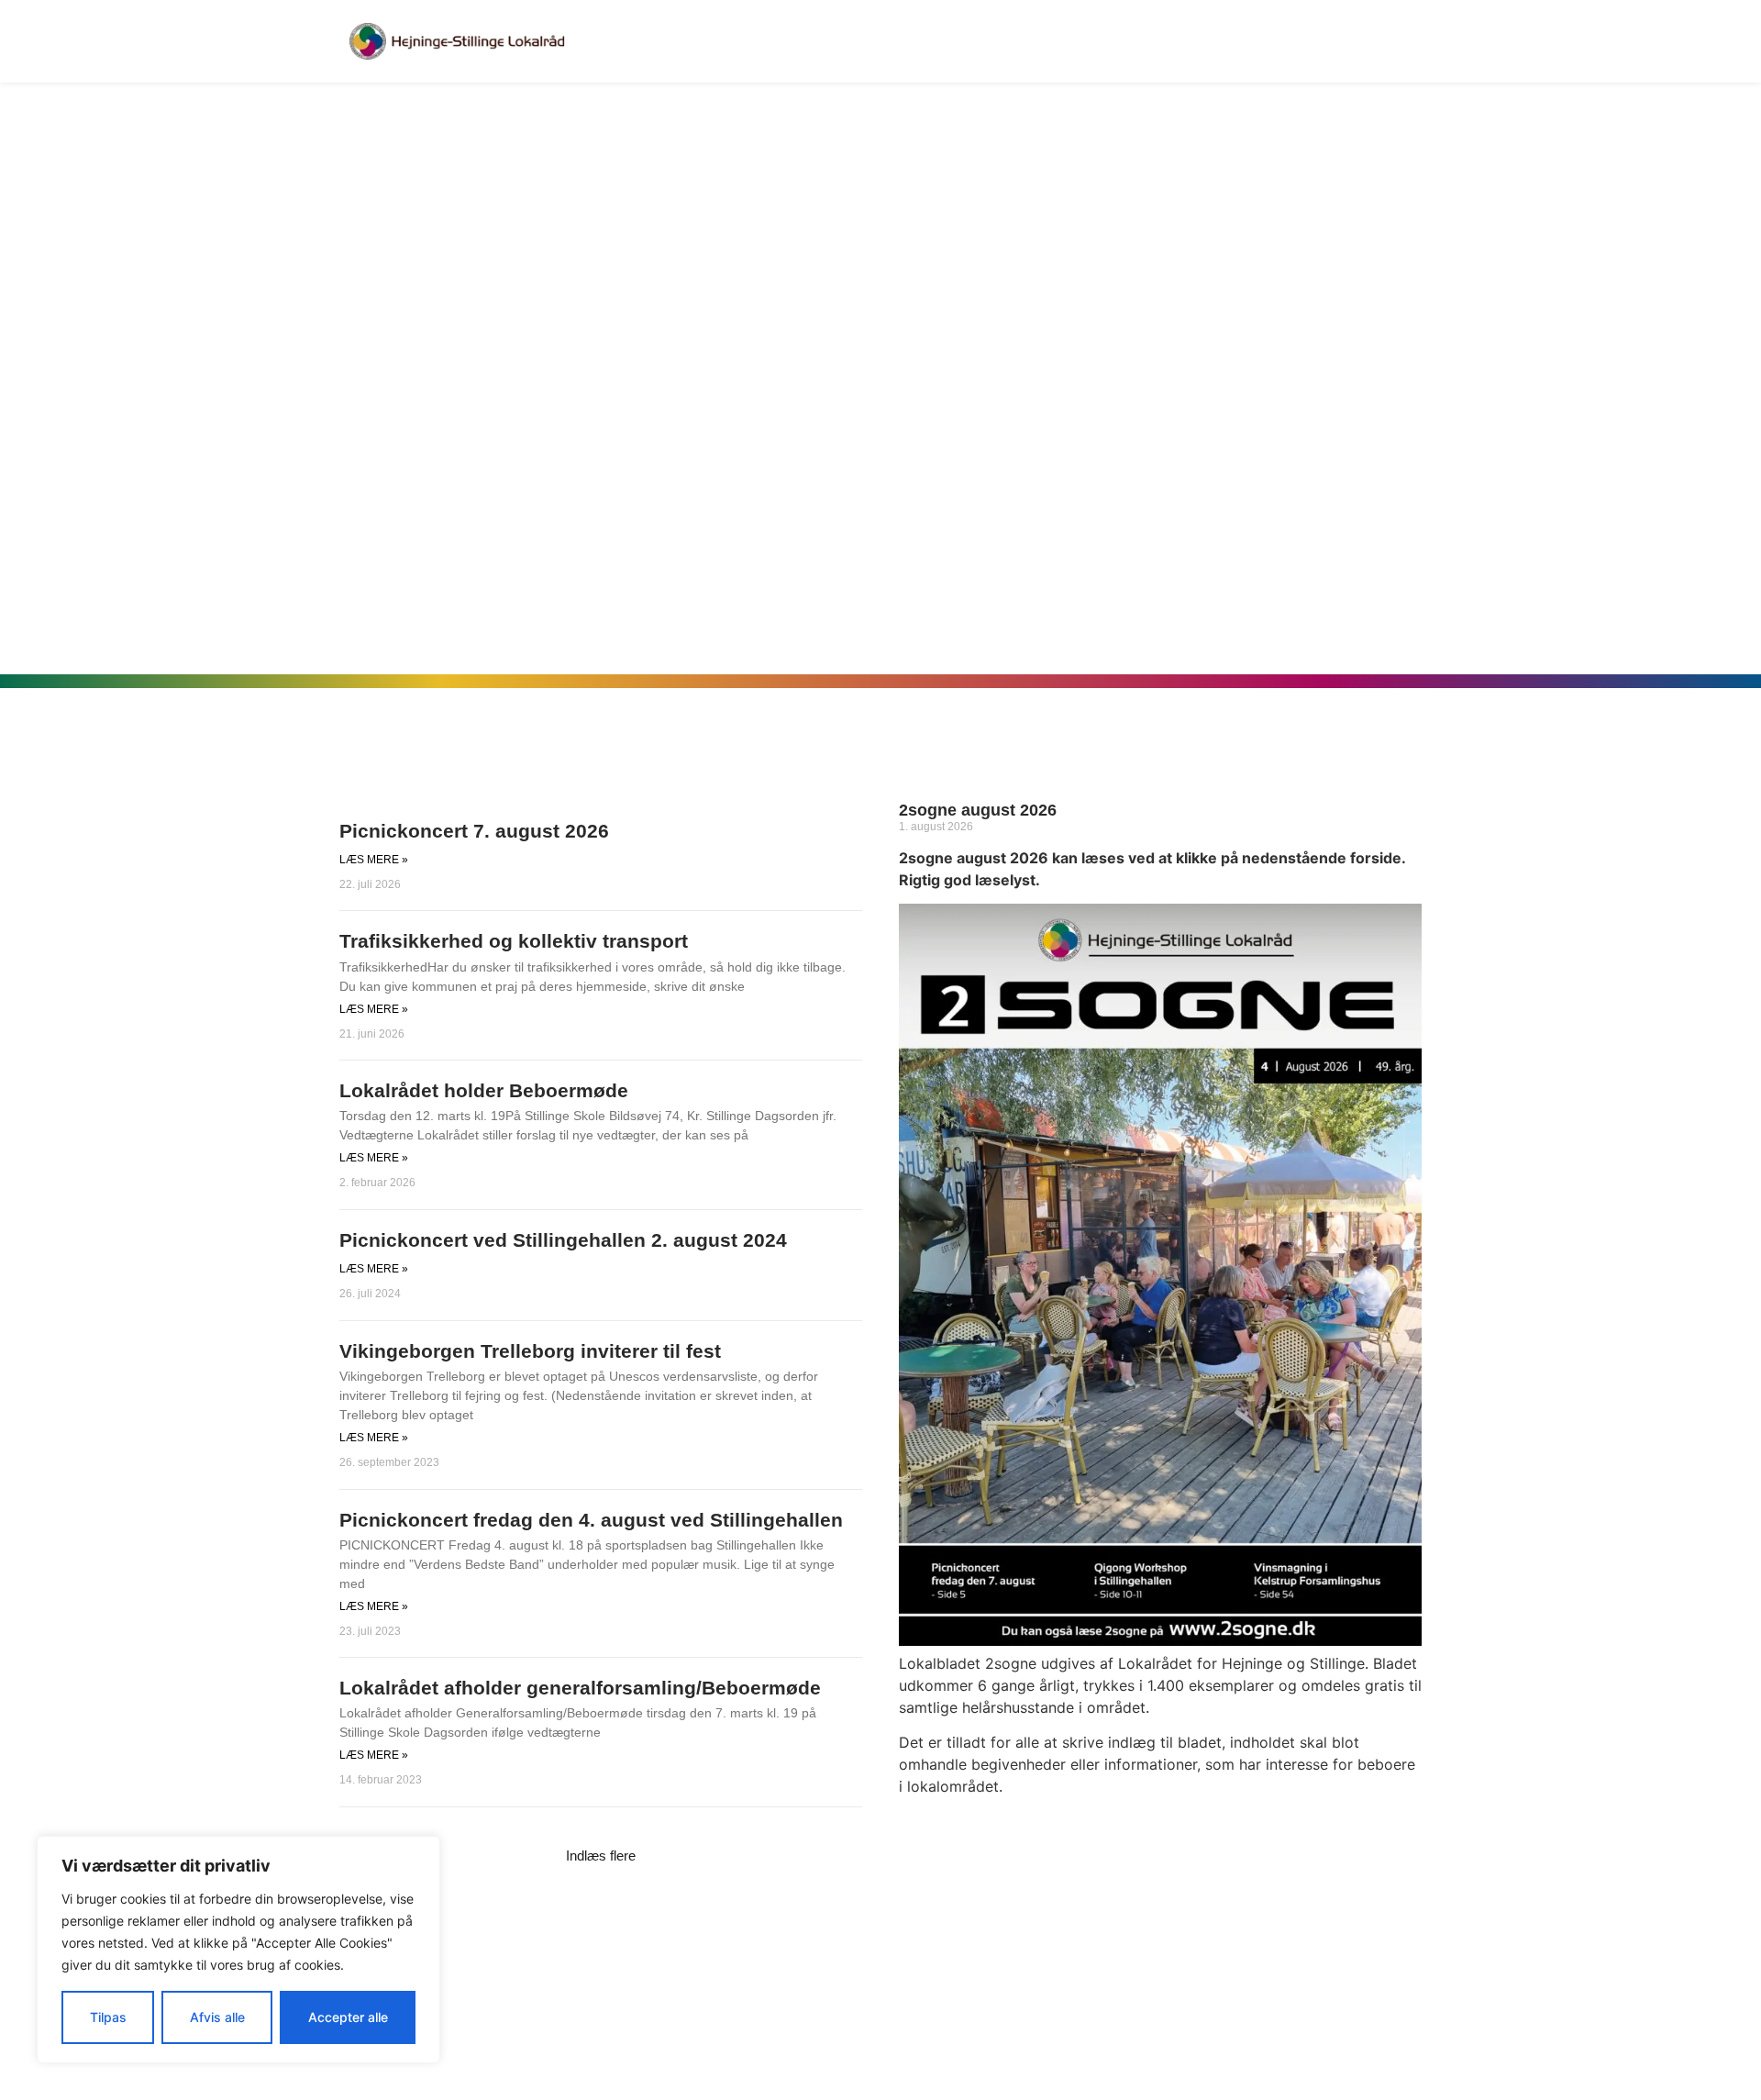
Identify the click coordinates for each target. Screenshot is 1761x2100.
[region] (238, 1950)
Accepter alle (348, 2017)
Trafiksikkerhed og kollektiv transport (514, 941)
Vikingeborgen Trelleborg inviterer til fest (530, 1351)
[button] (601, 1856)
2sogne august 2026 (978, 810)
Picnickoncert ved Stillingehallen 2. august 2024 (563, 1240)
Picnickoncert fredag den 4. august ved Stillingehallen (591, 1520)
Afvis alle (217, 2017)
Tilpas (108, 2017)
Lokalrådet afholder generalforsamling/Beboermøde (580, 1688)
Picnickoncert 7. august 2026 (474, 831)
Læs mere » (374, 860)
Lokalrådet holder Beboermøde (484, 1090)
